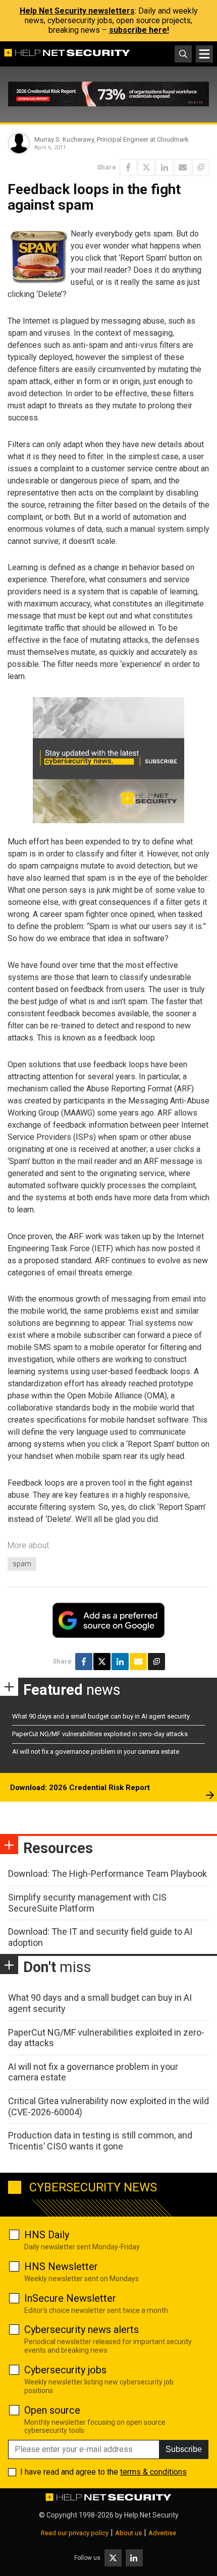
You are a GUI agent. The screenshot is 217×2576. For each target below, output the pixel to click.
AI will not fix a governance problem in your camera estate (96, 1752)
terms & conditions (153, 2472)
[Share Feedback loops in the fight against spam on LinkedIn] (165, 167)
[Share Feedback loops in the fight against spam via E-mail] (183, 167)
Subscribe (184, 2449)
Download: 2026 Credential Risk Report (80, 1788)
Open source (52, 2410)
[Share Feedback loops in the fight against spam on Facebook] (128, 167)
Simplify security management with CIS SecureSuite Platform (87, 1903)
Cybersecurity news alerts (82, 2329)
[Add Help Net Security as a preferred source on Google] (201, 167)
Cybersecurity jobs (65, 2370)
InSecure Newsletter (70, 2298)
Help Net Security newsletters (77, 11)
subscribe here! (139, 30)
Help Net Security (151, 2515)
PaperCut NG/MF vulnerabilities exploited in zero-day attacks (100, 1734)
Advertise (162, 2533)
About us (128, 2533)
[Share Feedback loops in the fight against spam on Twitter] (146, 167)
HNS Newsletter (61, 2266)
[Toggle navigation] (204, 54)
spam (22, 1564)
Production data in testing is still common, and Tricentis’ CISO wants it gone (100, 2141)
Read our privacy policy (75, 2533)
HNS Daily (47, 2235)
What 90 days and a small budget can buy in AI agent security (101, 1716)
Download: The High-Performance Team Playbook (107, 1874)
